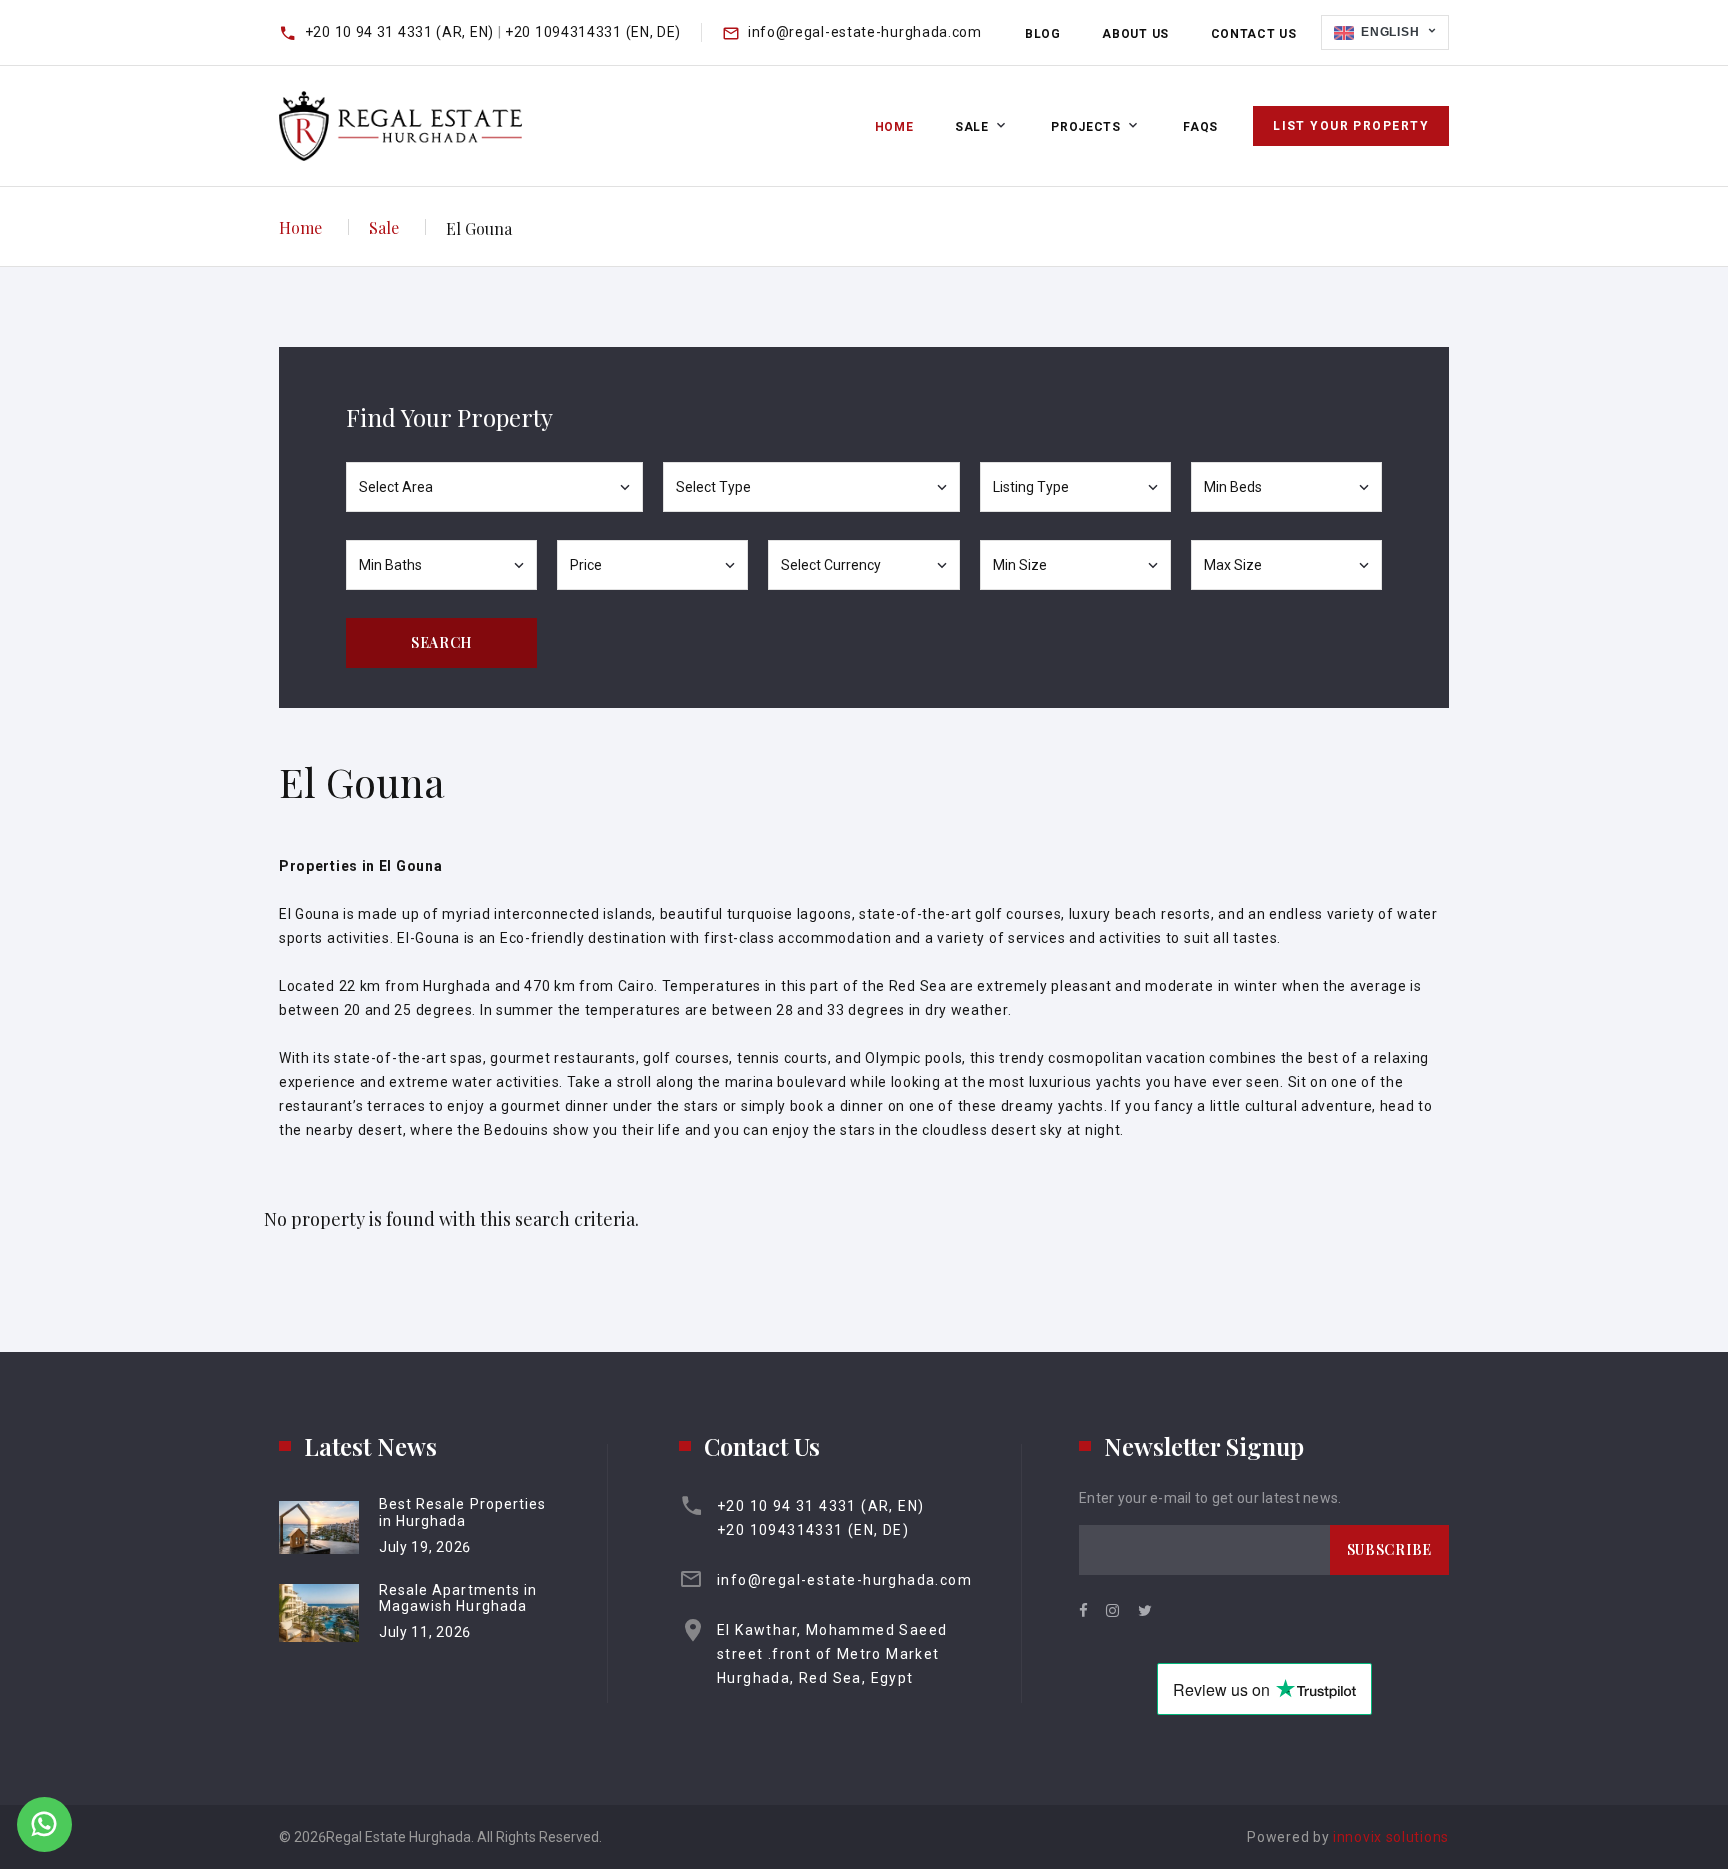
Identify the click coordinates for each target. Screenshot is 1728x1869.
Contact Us (1254, 34)
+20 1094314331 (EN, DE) (593, 32)
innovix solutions (1391, 1837)
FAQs (1200, 127)
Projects (1086, 127)
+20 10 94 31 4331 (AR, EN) (401, 32)
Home (894, 127)
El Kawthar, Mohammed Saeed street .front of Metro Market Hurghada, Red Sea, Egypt (832, 1654)
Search (441, 642)
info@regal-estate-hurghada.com (865, 32)
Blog (1043, 34)
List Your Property (1351, 126)
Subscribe (1389, 1549)
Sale (972, 127)
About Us (1135, 34)
